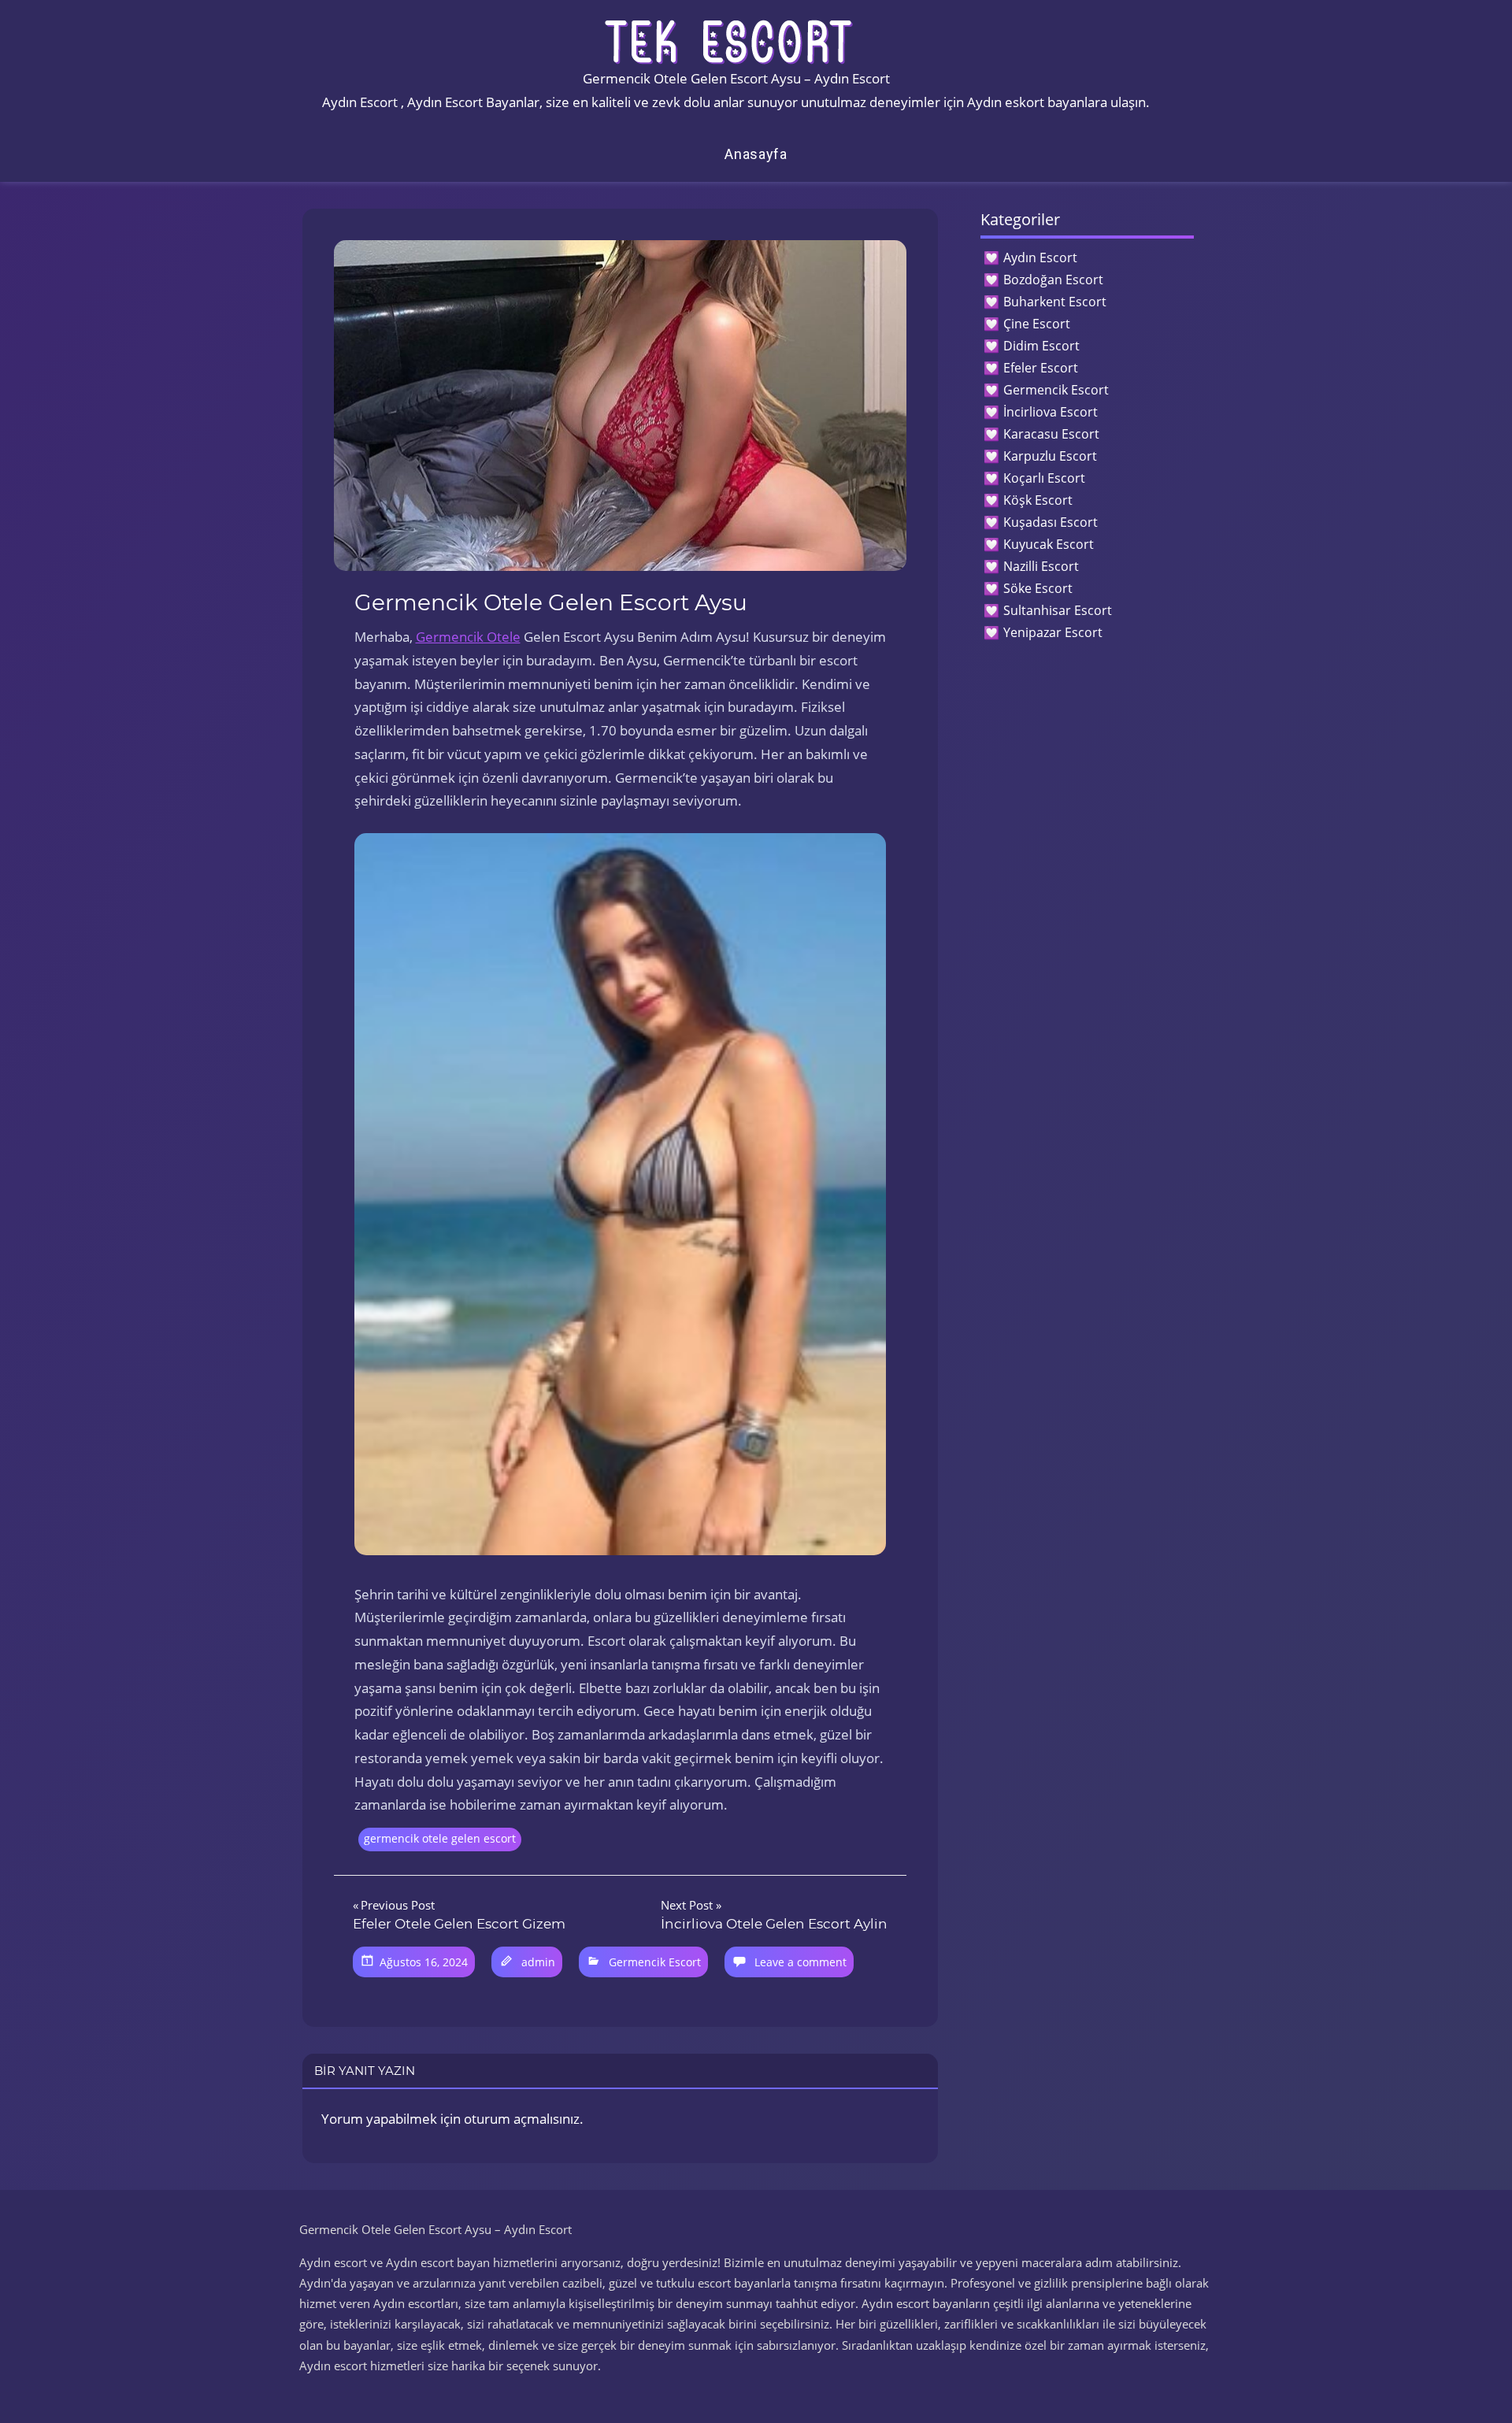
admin (538, 1962)
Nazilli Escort (1041, 566)
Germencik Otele (468, 637)
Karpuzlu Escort (1050, 456)
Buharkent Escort (1055, 302)
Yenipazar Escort (1053, 632)
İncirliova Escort (1051, 412)
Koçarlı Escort (1044, 478)
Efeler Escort (1041, 368)
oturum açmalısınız (522, 2119)
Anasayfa (756, 154)
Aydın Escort (1040, 257)
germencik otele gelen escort (440, 1838)
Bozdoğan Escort (1053, 280)
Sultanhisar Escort (1058, 610)
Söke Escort (1038, 588)
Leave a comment (800, 1962)
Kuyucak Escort (1049, 544)
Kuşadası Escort (1051, 522)
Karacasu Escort (1051, 434)
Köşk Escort (1038, 500)
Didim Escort (1041, 346)
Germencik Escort (655, 1962)
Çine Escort (1037, 324)
